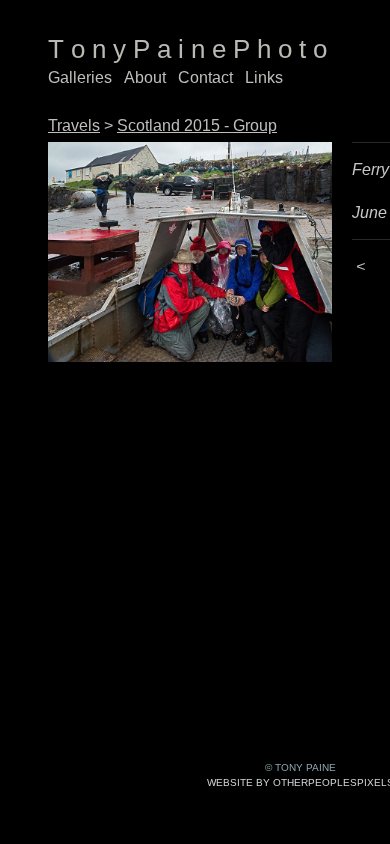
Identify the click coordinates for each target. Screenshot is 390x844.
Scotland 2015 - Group (197, 125)
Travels (74, 125)
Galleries (80, 77)
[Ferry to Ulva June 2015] (190, 252)
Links (264, 77)
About (145, 77)
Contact (205, 77)
